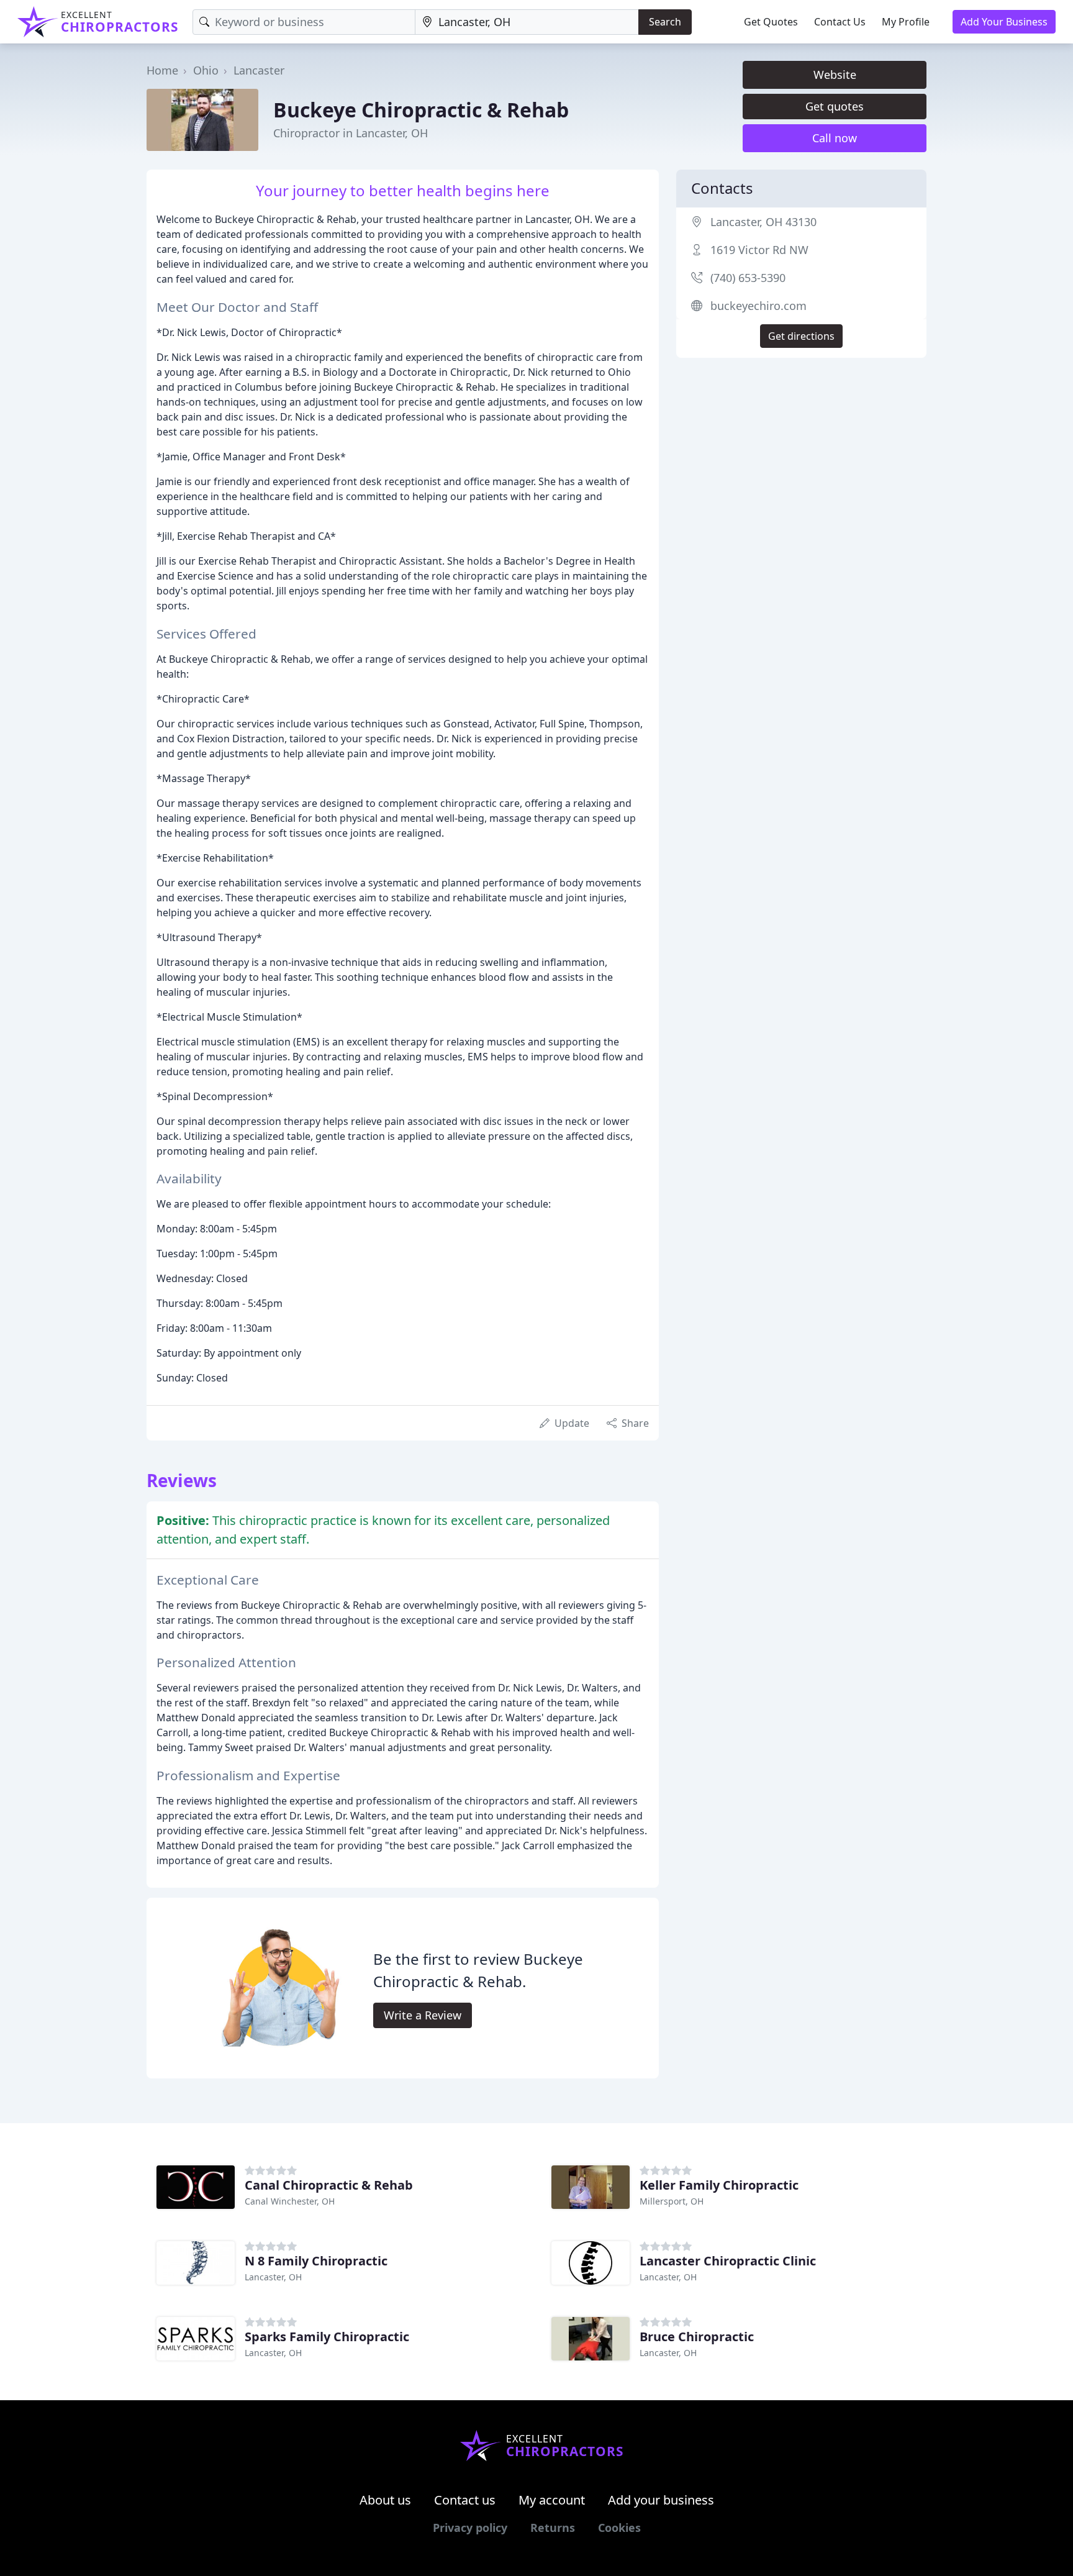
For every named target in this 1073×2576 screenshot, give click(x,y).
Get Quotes (771, 22)
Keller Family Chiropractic (719, 2185)
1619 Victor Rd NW (759, 250)
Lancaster (259, 70)
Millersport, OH (672, 2201)
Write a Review (423, 2015)
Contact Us (840, 22)
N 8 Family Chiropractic (316, 2261)
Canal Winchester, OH (290, 2201)
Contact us (465, 2500)
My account (552, 2500)
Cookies (619, 2528)
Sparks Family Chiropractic (327, 2337)
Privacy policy (470, 2528)
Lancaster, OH (273, 2277)
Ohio (206, 70)
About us (385, 2500)
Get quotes (835, 106)
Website (835, 75)
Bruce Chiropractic (697, 2337)
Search (665, 22)
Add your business (661, 2500)
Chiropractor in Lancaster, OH (351, 133)
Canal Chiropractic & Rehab (329, 2185)
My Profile (906, 22)
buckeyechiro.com (758, 306)
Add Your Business (1004, 22)
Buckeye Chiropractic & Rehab (421, 110)
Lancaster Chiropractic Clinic (728, 2261)
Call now (835, 138)
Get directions (801, 336)
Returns (553, 2528)
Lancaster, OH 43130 (763, 222)
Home (162, 70)
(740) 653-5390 (748, 278)
